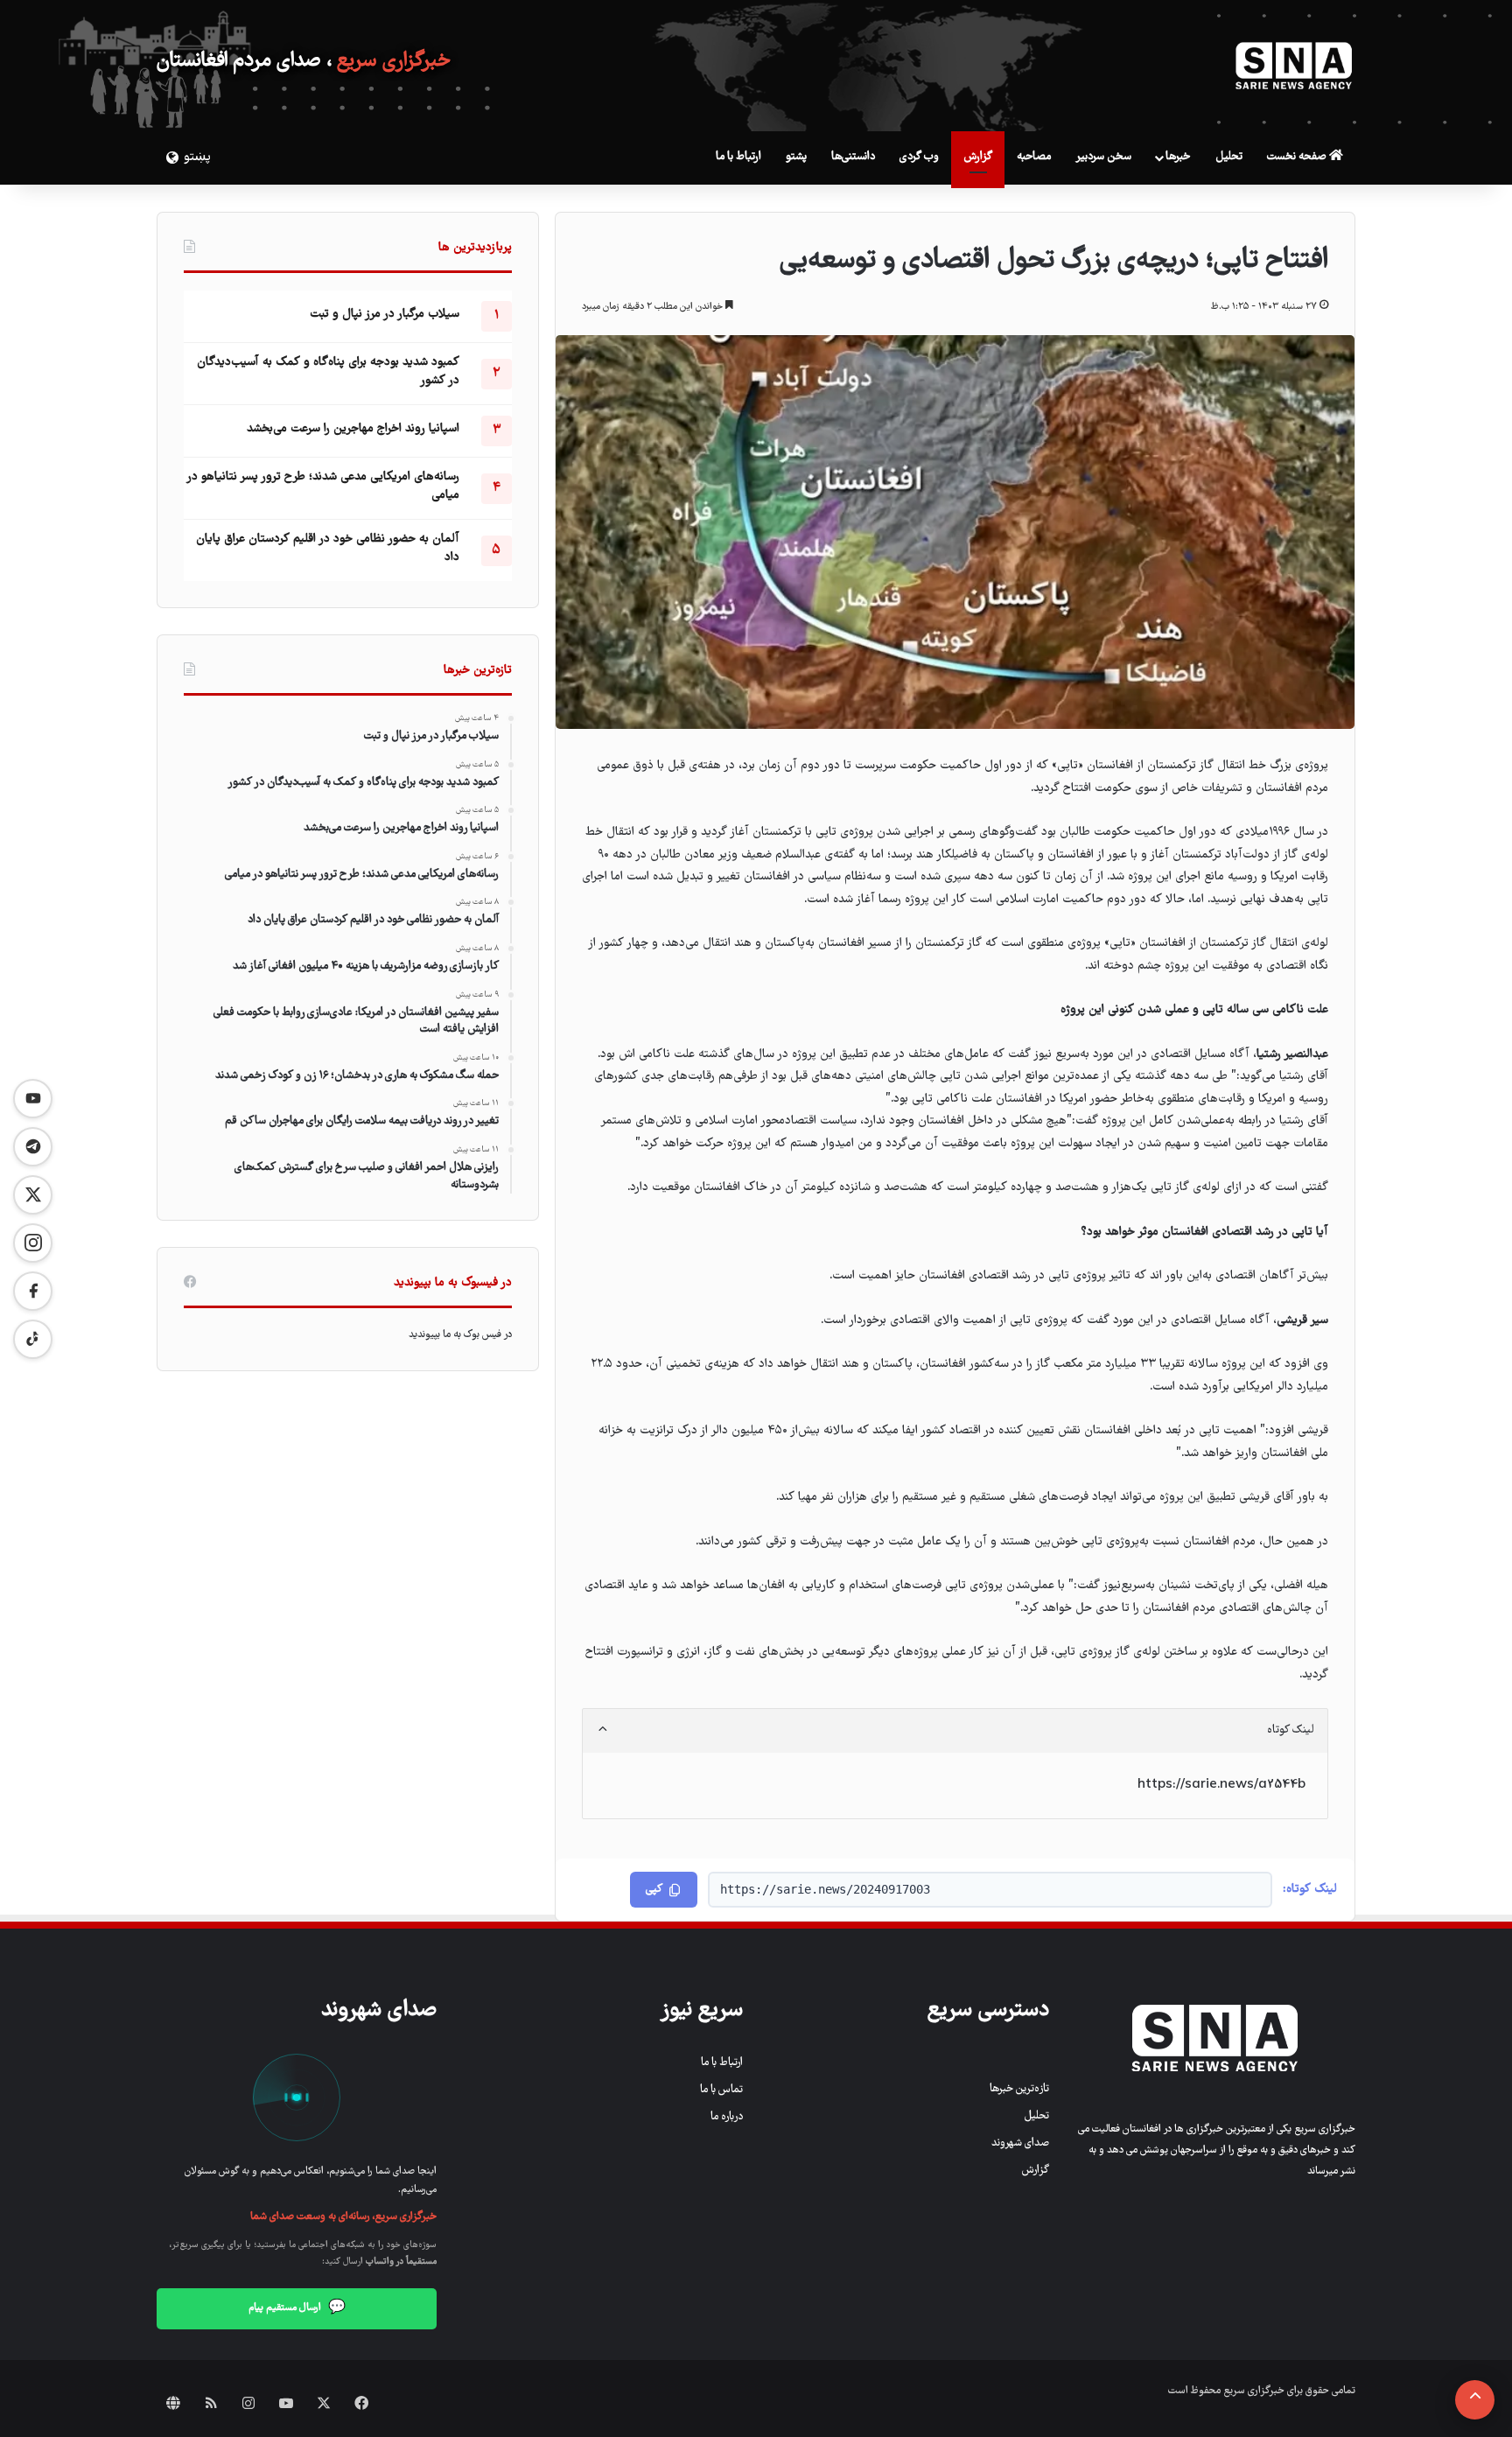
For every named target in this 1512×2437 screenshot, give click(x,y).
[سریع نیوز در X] (33, 1195)
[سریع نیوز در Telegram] (33, 1147)
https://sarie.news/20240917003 (825, 1889)
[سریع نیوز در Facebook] (33, 1291)
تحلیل (1229, 157)
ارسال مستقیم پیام (297, 2308)
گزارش (978, 157)
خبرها (1178, 157)
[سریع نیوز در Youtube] (33, 1099)
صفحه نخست (1298, 157)
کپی (654, 1890)
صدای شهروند (1020, 2143)
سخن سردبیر (1103, 157)
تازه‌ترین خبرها (1019, 2089)
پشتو (796, 157)
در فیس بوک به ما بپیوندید (460, 1335)
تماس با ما (721, 2090)
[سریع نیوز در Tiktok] (33, 1339)
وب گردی (919, 157)
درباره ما (727, 2117)
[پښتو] (170, 158)
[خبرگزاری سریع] (1294, 66)
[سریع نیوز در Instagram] (33, 1243)
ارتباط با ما (738, 157)
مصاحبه (1034, 157)
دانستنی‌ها (853, 157)
